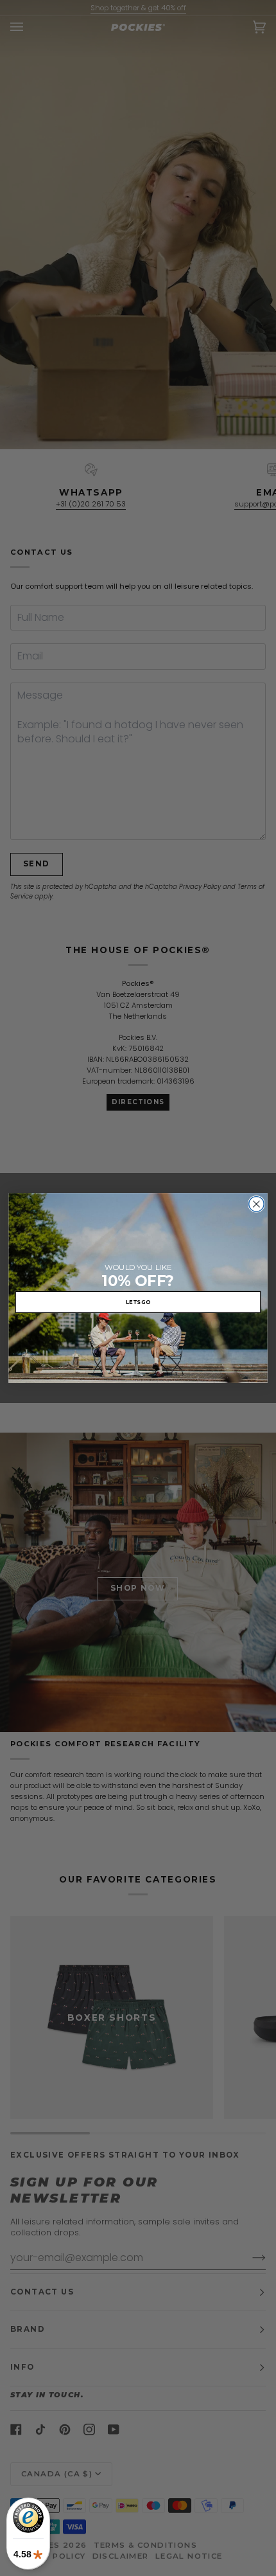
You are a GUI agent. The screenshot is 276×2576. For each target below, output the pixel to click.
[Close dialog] (257, 1204)
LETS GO (138, 1301)
